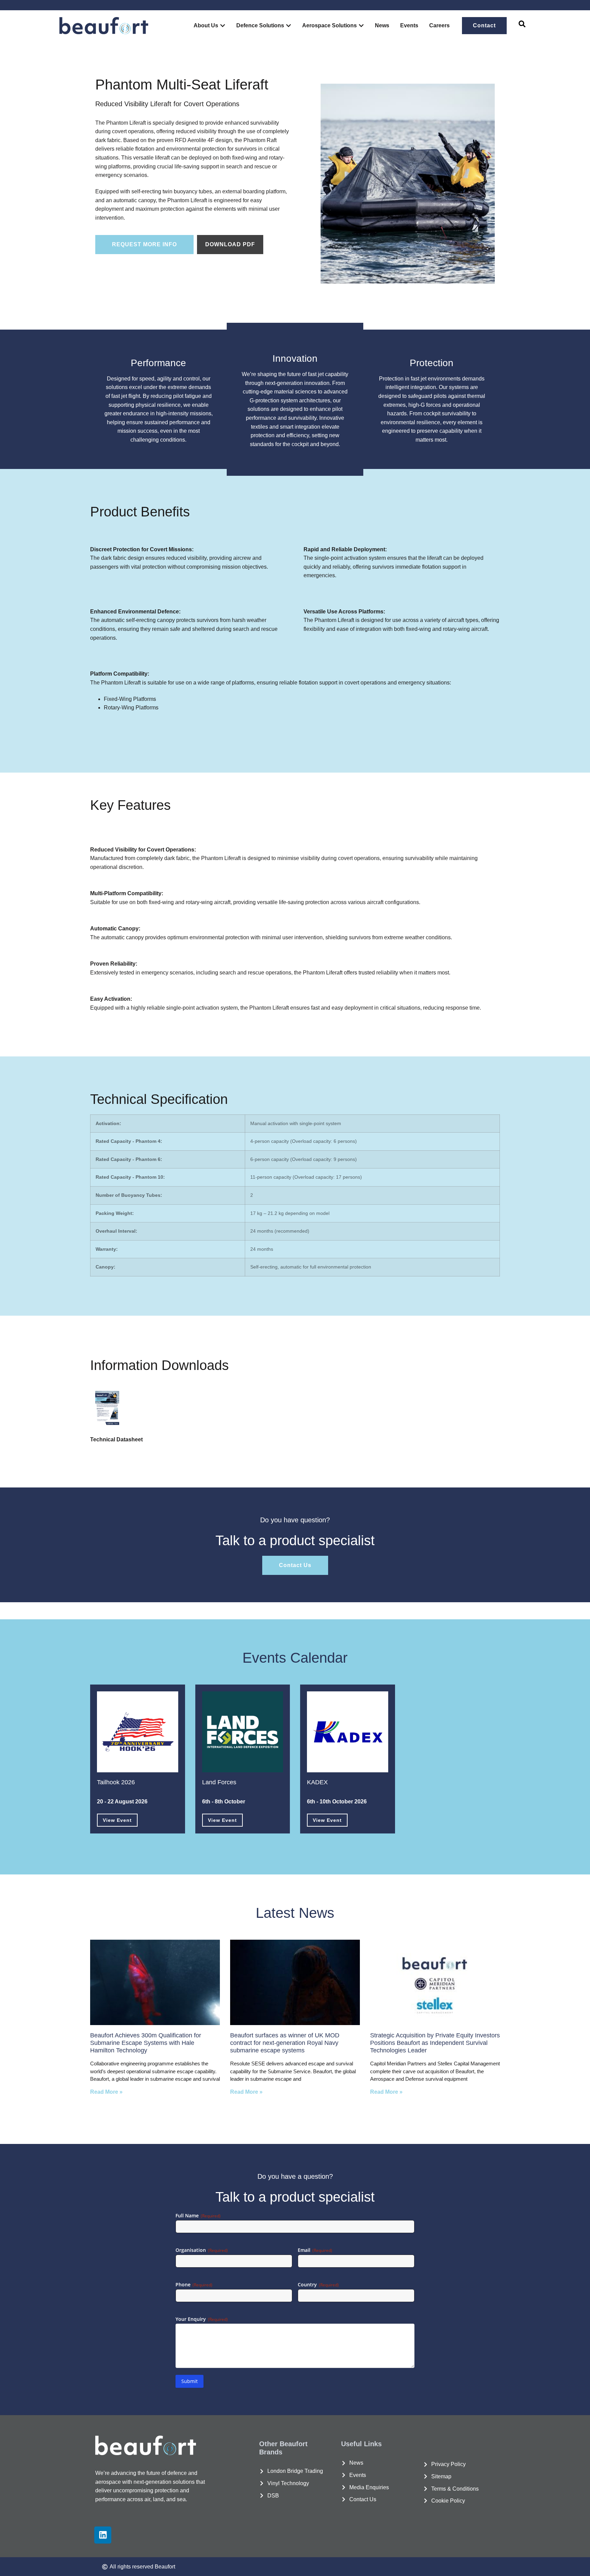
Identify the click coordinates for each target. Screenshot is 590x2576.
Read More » (106, 2092)
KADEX (317, 1782)
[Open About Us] (223, 26)
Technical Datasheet (116, 1439)
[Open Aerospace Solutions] (361, 26)
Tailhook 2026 (116, 1782)
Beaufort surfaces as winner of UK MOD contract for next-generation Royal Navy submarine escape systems (285, 2043)
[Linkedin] (103, 2535)
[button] (522, 26)
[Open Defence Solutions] (289, 26)
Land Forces (219, 1782)
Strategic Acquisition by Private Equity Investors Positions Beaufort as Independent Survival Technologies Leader (435, 2043)
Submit (189, 2381)
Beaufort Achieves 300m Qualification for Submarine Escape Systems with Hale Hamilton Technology (146, 2043)
